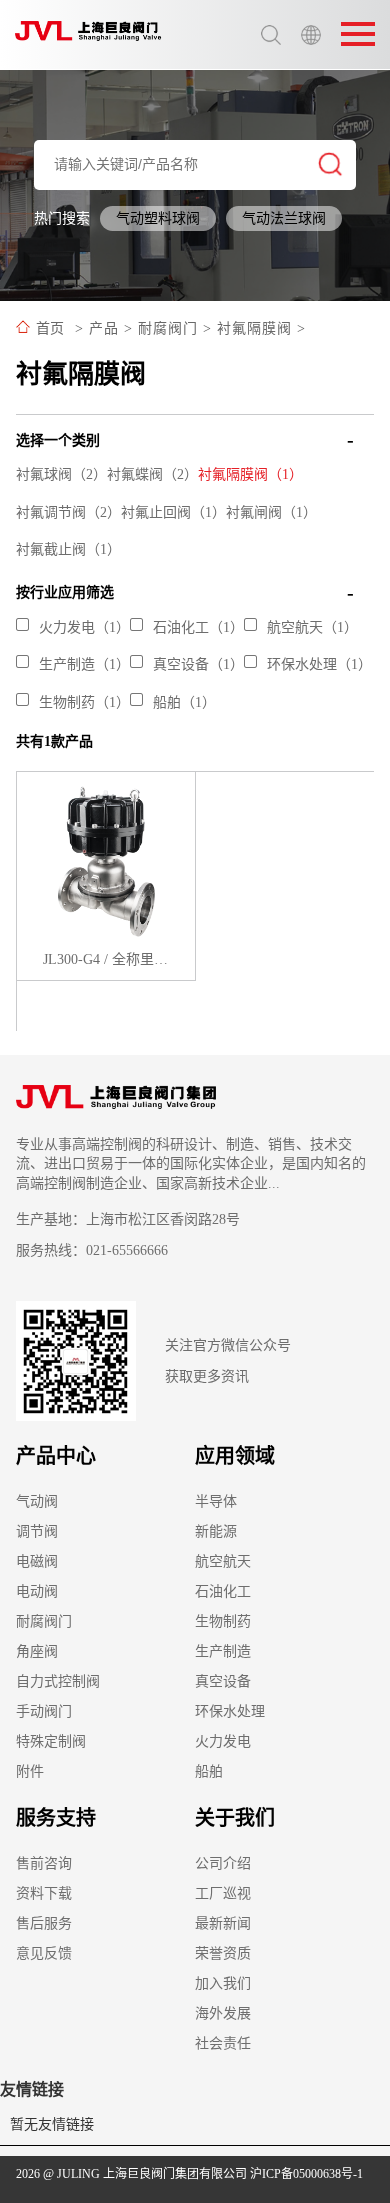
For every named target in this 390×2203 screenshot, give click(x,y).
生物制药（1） (84, 702)
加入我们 (223, 1983)
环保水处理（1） (319, 664)
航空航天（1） (312, 627)
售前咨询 (44, 1863)
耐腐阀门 (168, 328)
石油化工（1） (198, 627)
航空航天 (223, 1561)
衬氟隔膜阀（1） (250, 474)
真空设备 (223, 1681)
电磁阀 (37, 1561)
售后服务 (44, 1923)
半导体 (216, 1501)
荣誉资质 (223, 1953)
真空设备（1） (198, 664)
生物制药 (223, 1621)
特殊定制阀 (51, 1741)
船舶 (209, 1771)
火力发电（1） (84, 627)
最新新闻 (223, 1923)
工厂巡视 (223, 1893)
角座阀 (37, 1651)
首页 (50, 328)
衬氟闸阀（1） (271, 512)
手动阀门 (44, 1711)
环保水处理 (230, 1711)
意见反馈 (44, 1953)
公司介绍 (223, 1863)
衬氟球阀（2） (61, 474)
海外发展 (223, 2013)
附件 (30, 1771)
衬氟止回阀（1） (173, 512)
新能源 (216, 1531)
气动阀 (37, 1501)
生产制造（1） (84, 664)
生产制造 (223, 1651)
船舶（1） (184, 702)
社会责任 (223, 2043)
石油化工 (223, 1591)
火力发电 (223, 1741)
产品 (104, 328)
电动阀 (37, 1591)
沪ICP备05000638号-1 (306, 2174)
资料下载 (44, 1893)
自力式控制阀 (58, 1681)
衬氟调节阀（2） (68, 512)
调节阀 (37, 1531)
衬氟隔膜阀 (254, 328)
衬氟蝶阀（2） (152, 474)
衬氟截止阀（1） (68, 549)
